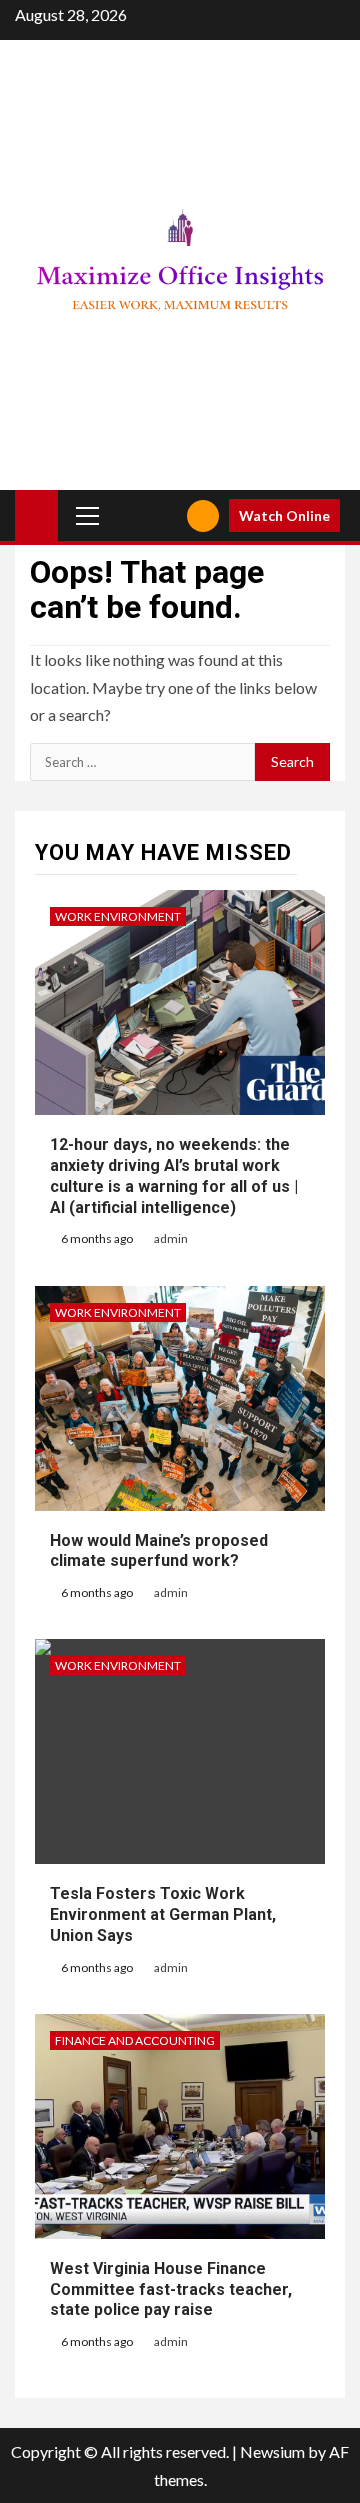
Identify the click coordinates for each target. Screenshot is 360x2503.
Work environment (118, 916)
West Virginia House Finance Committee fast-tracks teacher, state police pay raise (171, 2289)
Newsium (272, 2451)
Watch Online (284, 515)
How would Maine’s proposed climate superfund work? (159, 1551)
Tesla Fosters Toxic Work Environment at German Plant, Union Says (163, 1914)
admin (171, 1238)
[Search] (164, 515)
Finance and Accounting (135, 2040)
